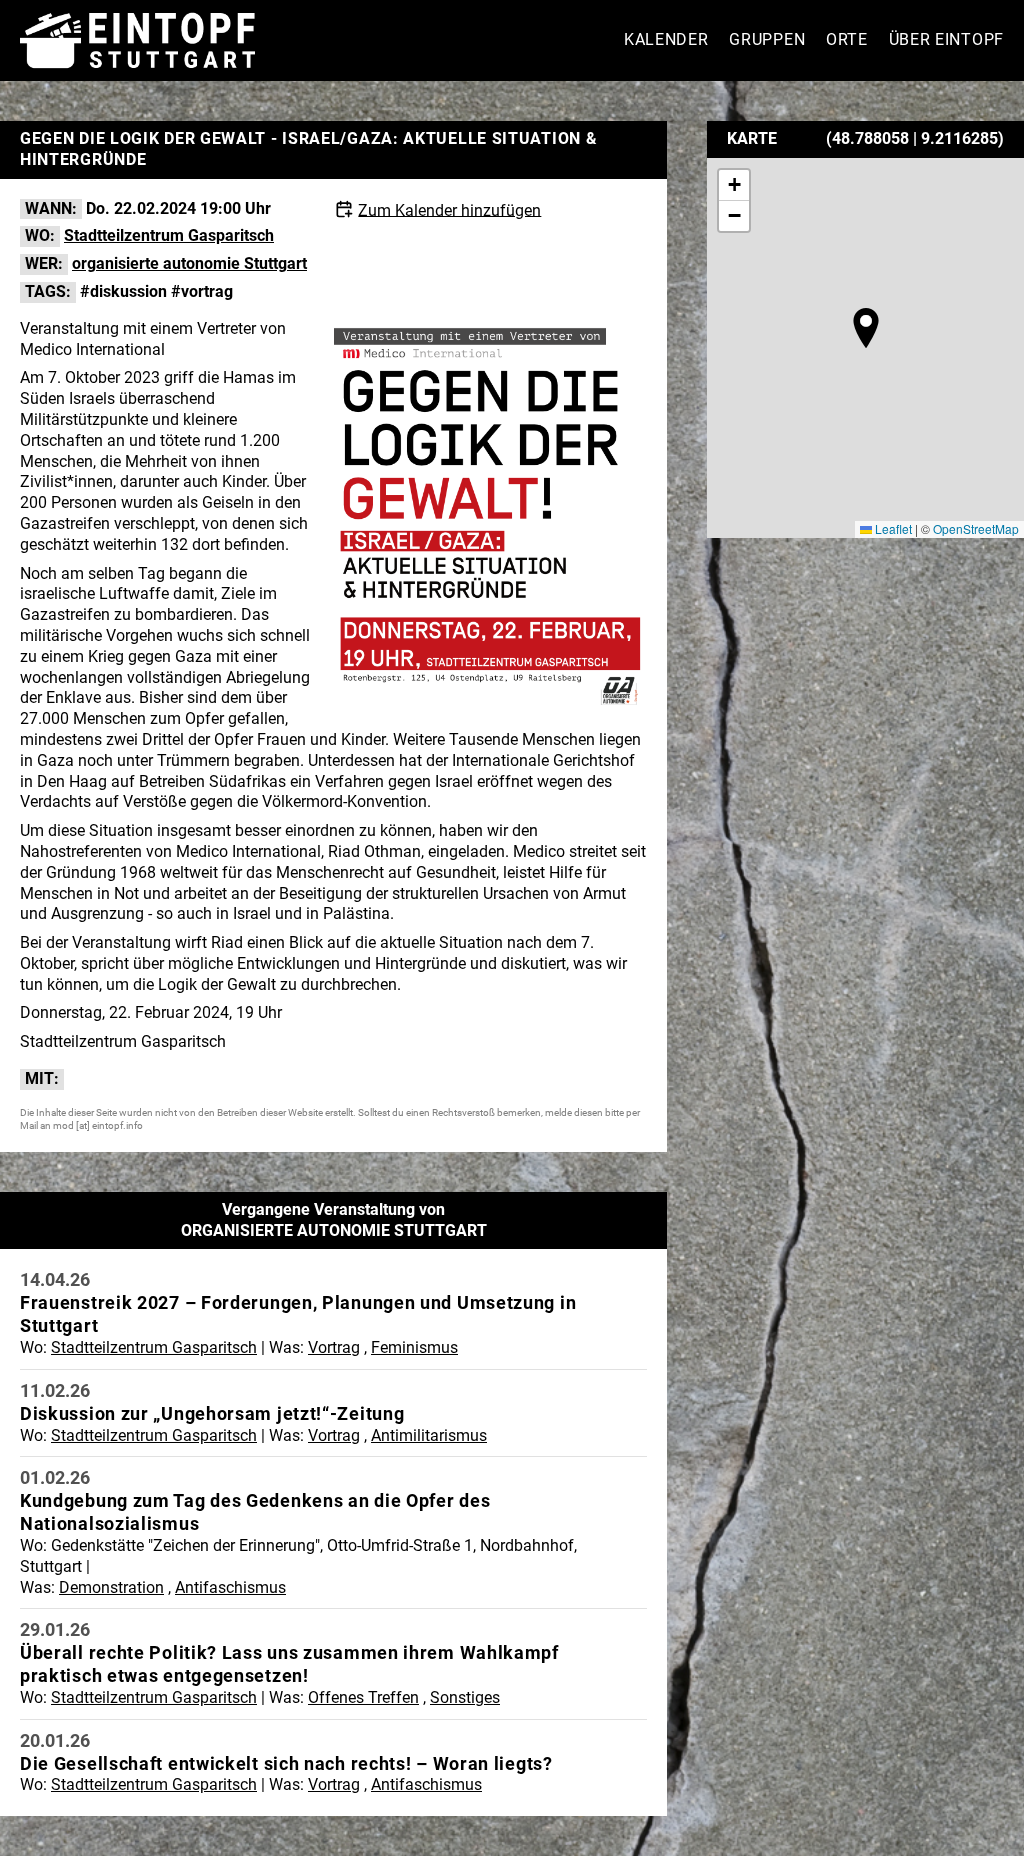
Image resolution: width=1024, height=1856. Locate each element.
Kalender (666, 39)
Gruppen (767, 39)
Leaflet (892, 528)
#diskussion (123, 291)
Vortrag (334, 1347)
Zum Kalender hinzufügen (449, 209)
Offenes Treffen (363, 1697)
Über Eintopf (946, 39)
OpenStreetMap (976, 528)
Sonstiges (465, 1697)
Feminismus (414, 1347)
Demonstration (111, 1587)
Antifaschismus (230, 1587)
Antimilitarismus (429, 1435)
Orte (847, 39)
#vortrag (202, 291)
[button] (866, 328)
